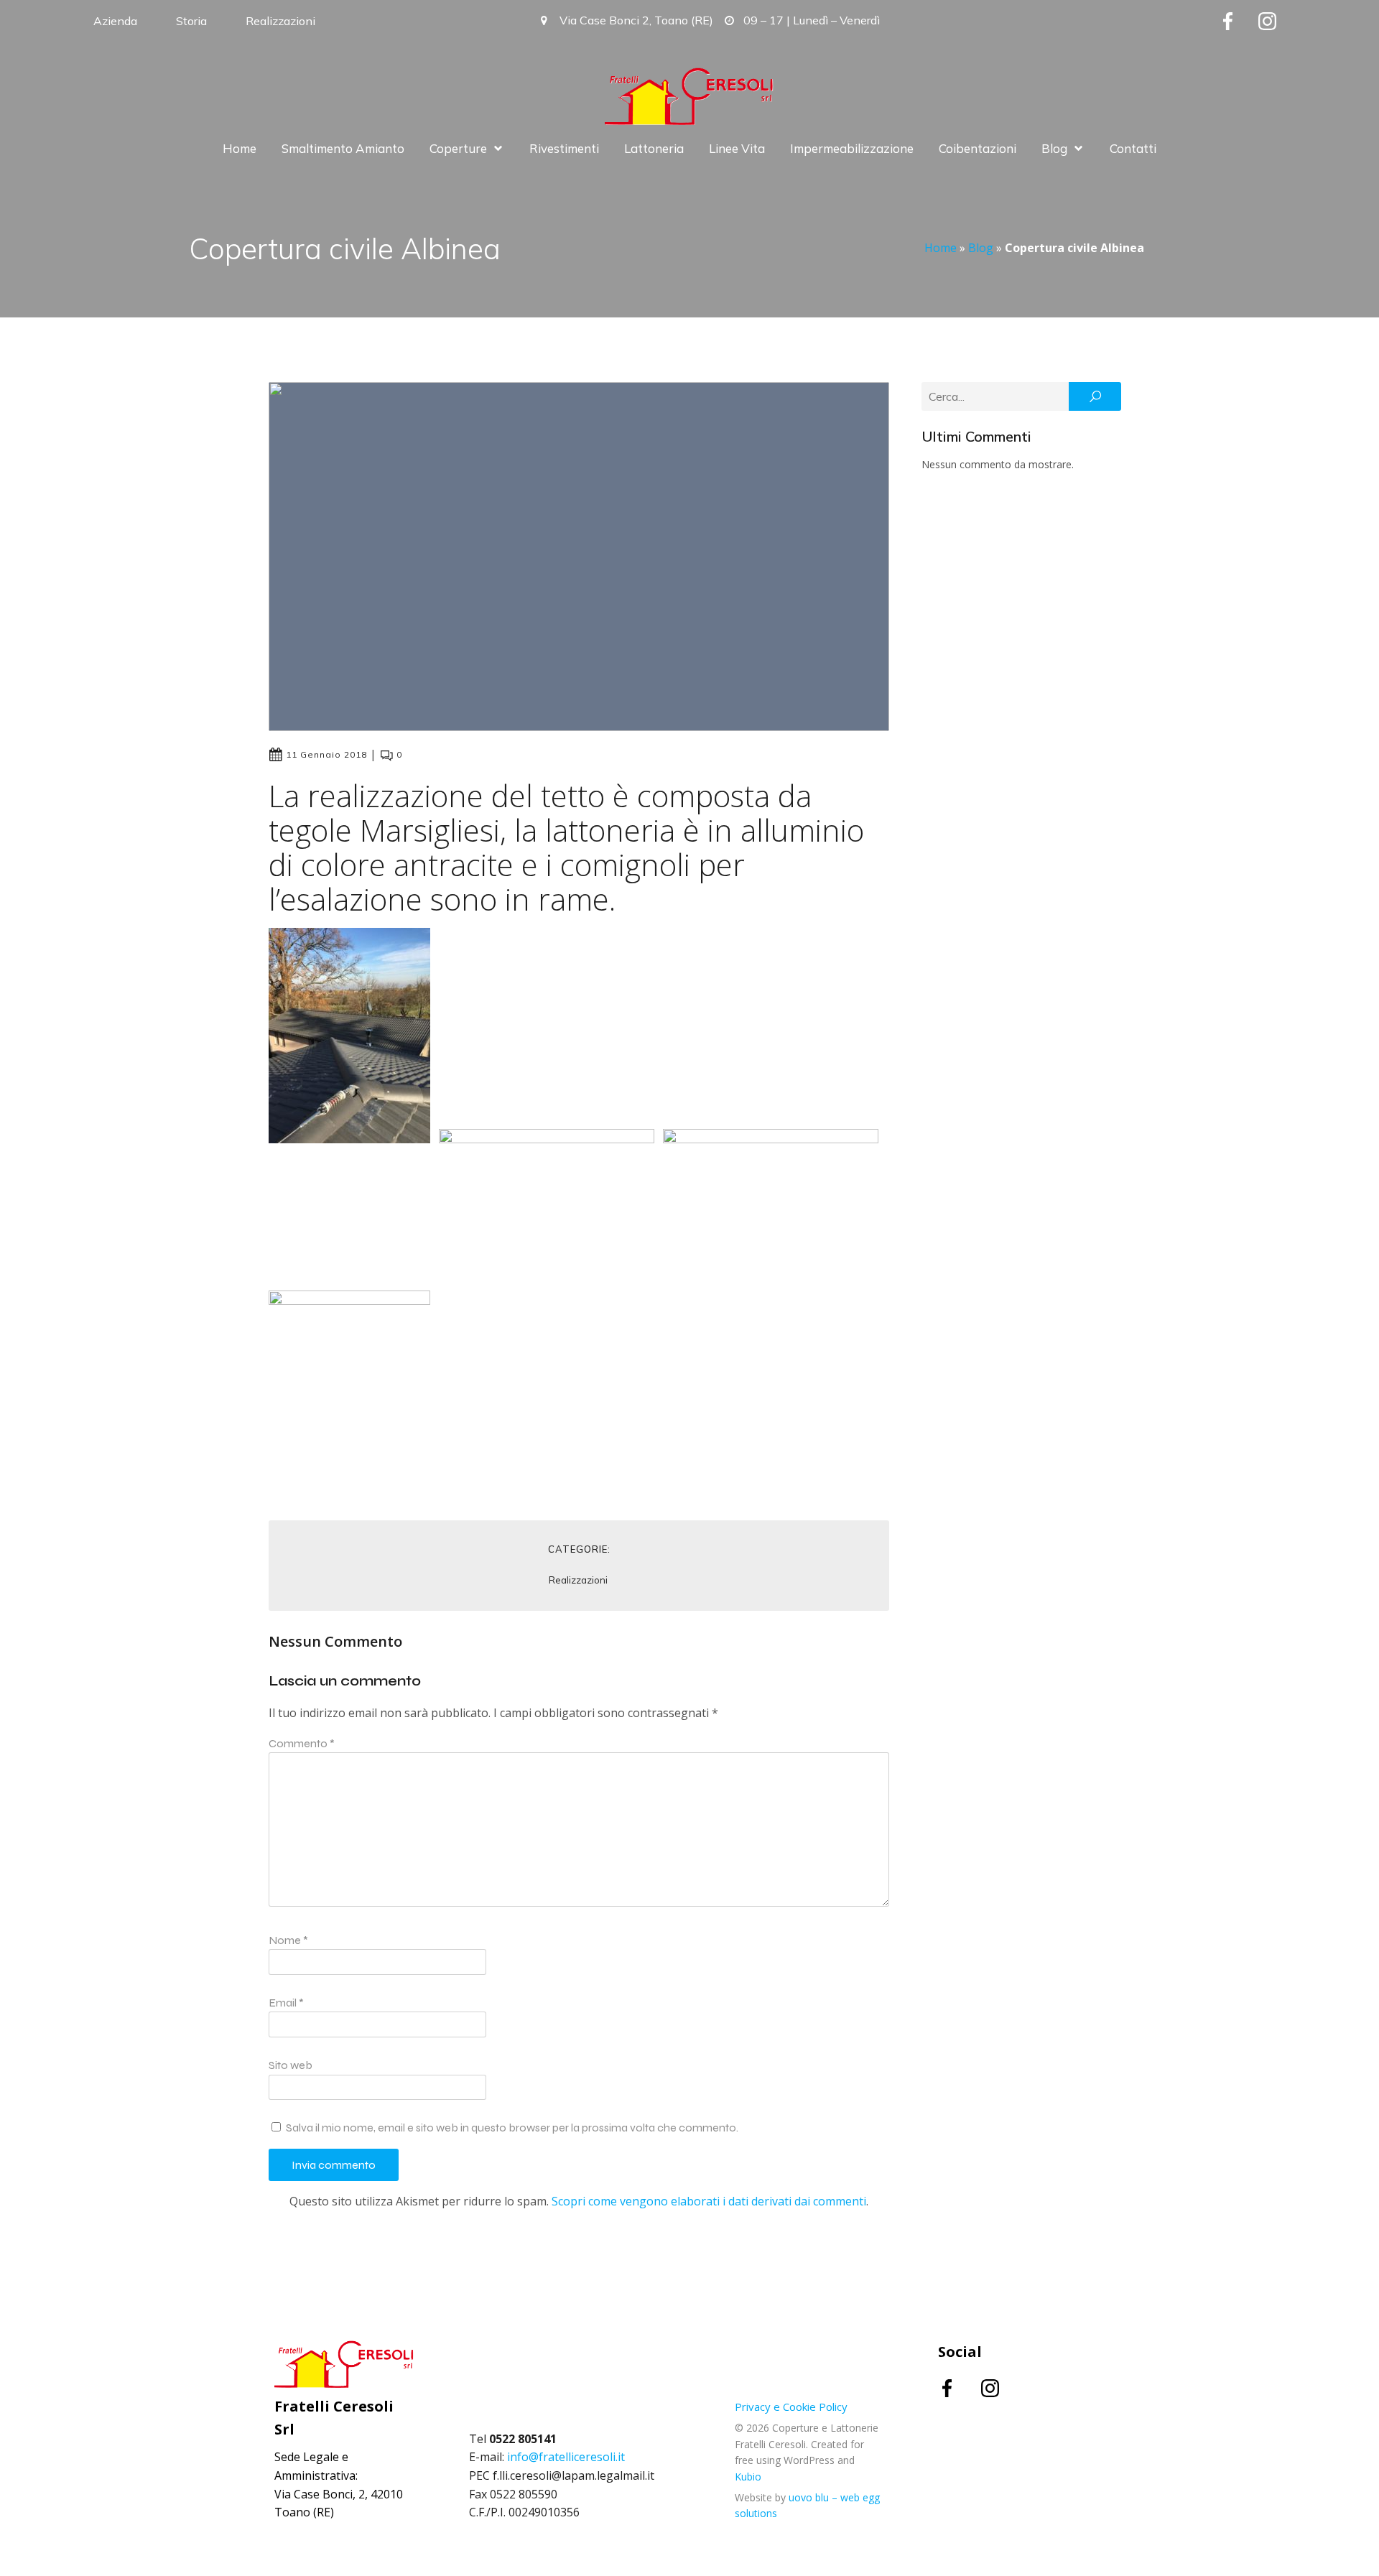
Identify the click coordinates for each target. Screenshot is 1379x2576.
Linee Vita (737, 148)
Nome (288, 1940)
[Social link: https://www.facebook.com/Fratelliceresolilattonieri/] (960, 2387)
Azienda (115, 21)
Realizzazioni (280, 21)
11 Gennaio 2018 (326, 754)
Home (240, 148)
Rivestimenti (564, 148)
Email (286, 2003)
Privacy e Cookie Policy (791, 2407)
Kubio (748, 2477)
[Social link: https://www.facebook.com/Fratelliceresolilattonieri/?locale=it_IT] (1239, 21)
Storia (191, 21)
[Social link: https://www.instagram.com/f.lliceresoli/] (1278, 21)
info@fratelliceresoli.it (566, 2457)
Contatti (1133, 148)
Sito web (291, 2065)
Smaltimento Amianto (343, 148)
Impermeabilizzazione (852, 148)
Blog (981, 248)
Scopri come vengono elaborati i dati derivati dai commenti (709, 2201)
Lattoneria (654, 148)
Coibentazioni (978, 148)
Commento (302, 1743)
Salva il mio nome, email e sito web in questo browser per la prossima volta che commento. (512, 2128)
